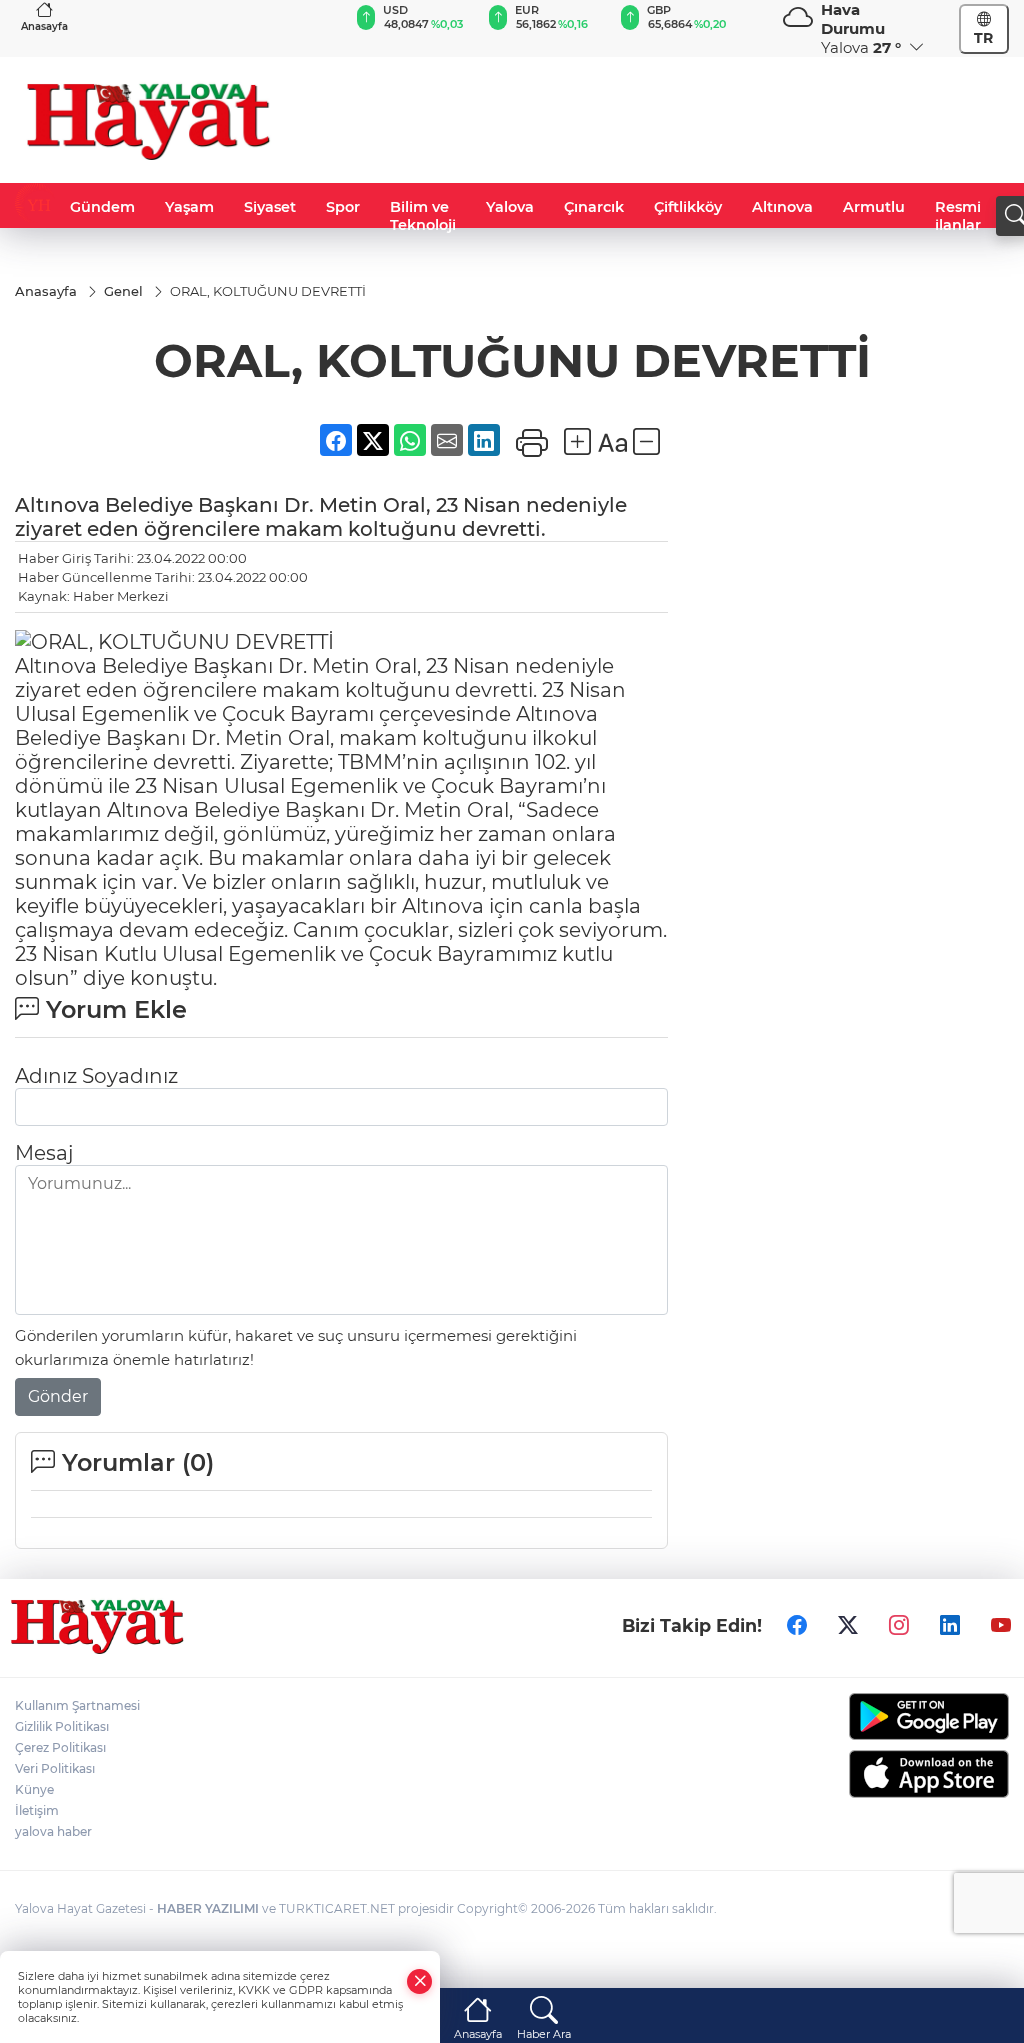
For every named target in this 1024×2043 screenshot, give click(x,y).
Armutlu (874, 207)
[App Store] (896, 1774)
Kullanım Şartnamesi (77, 1705)
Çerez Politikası (60, 1747)
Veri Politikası (55, 1768)
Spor (343, 207)
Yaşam (189, 207)
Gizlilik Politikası (62, 1726)
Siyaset (270, 207)
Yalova (510, 207)
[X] (848, 1625)
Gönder (58, 1396)
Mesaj (44, 1153)
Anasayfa (44, 26)
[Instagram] (899, 1625)
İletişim (37, 1810)
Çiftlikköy (688, 207)
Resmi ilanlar (958, 216)
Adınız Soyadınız (96, 1076)
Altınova (782, 207)
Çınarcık (594, 207)
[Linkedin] (950, 1625)
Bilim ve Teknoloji (423, 216)
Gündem (102, 207)
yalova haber (53, 1831)
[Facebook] (797, 1625)
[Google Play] (896, 1716)
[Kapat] (420, 1981)
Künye (34, 1789)
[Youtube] (1001, 1625)
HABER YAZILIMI (208, 1908)
